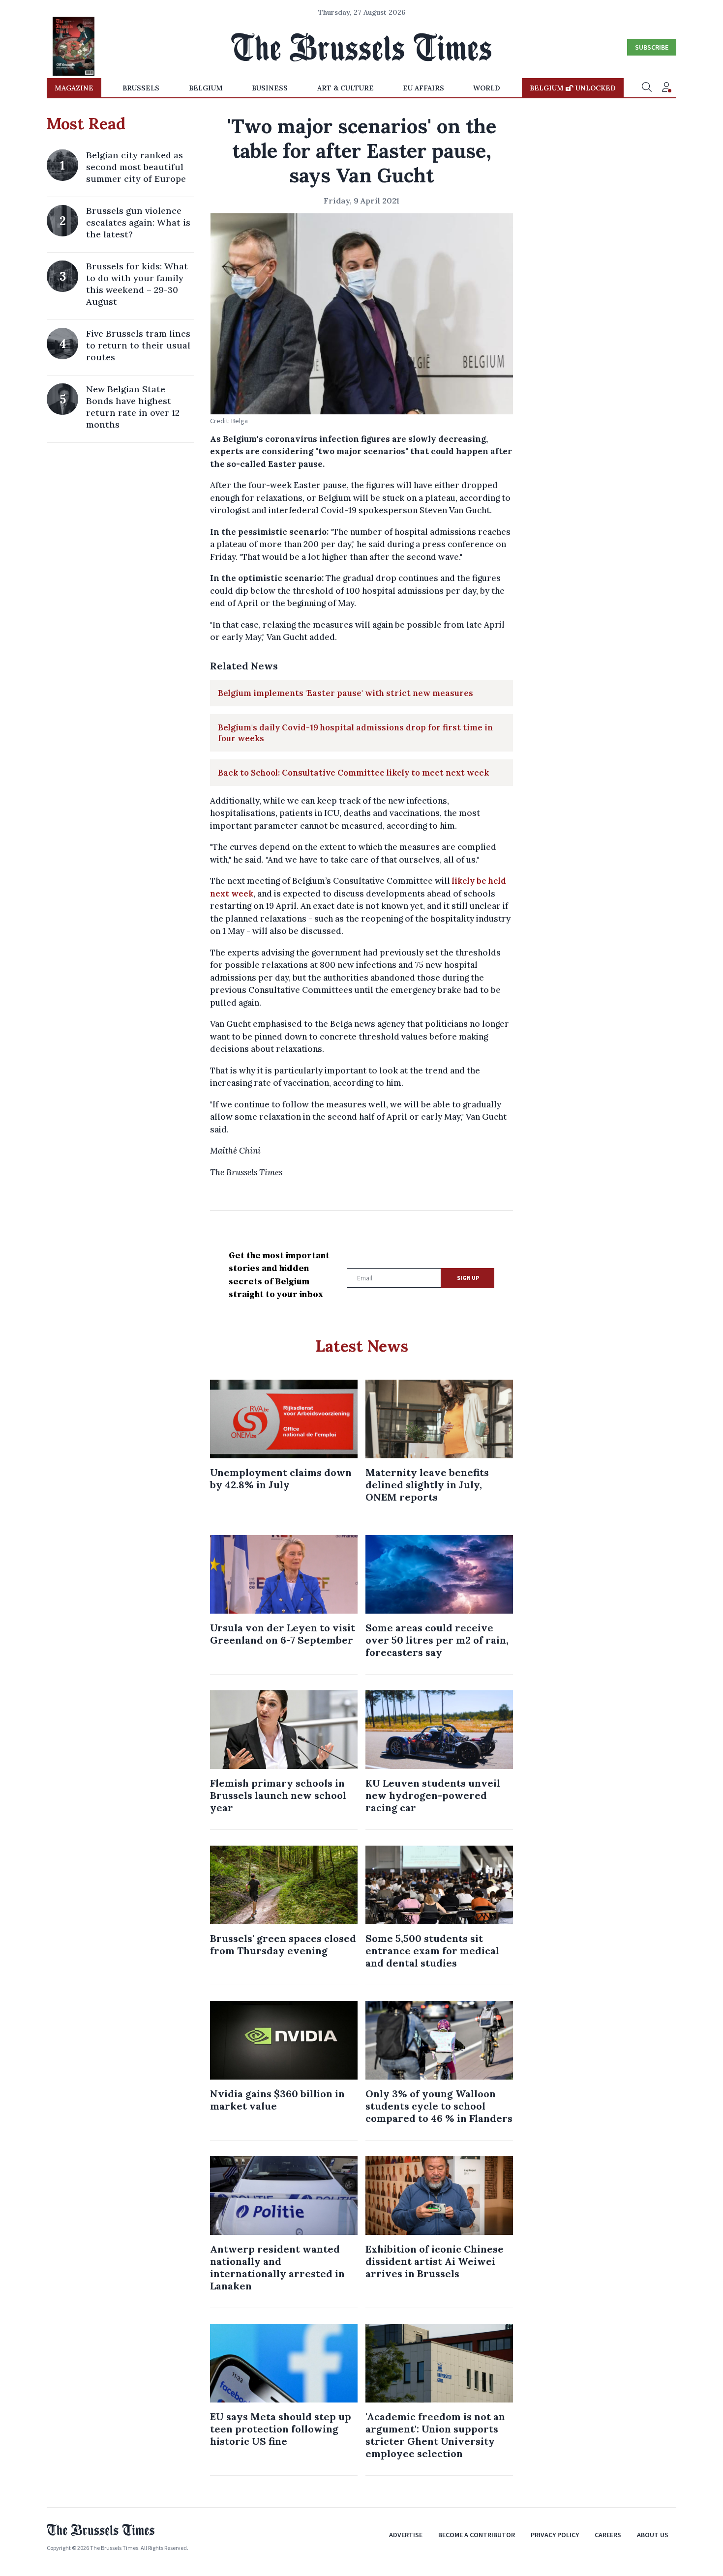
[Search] (647, 88)
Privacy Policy (555, 2535)
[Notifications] (666, 88)
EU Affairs (423, 88)
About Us (653, 2535)
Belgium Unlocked (573, 88)
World (487, 88)
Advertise (406, 2535)
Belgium (206, 88)
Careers (608, 2535)
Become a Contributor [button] (477, 2535)
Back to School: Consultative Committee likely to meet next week (353, 773)
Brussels (141, 88)
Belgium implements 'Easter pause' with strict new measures (346, 693)
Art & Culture (346, 88)
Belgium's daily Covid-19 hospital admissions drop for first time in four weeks (355, 733)
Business (270, 88)
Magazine (74, 88)
